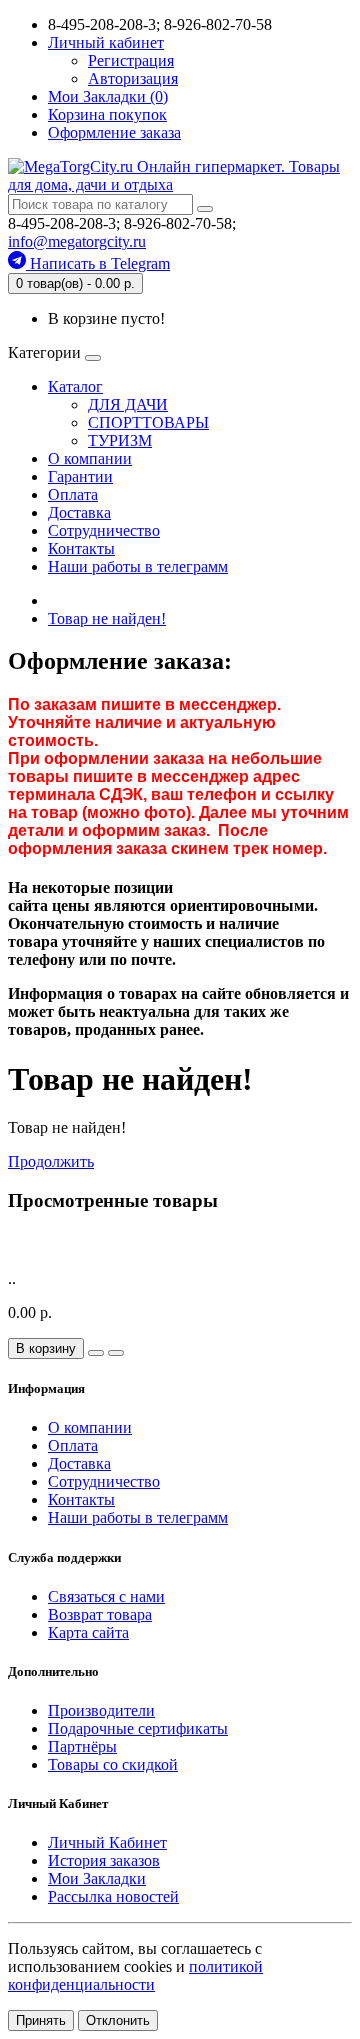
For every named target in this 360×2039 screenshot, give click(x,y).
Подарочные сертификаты (138, 1728)
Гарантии (80, 476)
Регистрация (131, 60)
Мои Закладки (97, 1878)
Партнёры (82, 1746)
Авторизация (133, 78)
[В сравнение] (116, 1353)
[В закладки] (96, 1353)
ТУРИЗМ (120, 440)
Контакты (81, 548)
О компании (90, 458)
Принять (41, 2020)
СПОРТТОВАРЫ (148, 422)
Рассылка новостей (113, 1896)
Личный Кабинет (107, 1842)
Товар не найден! (107, 618)
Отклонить (118, 2020)
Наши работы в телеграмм (138, 566)
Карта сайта (88, 1632)
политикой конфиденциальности (135, 1975)
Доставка (79, 512)
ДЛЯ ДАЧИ (128, 404)
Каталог (75, 386)
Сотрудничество (104, 530)
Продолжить (51, 1161)
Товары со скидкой (113, 1764)
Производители (101, 1710)
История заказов (104, 1860)
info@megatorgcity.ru (77, 241)
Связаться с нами (106, 1596)
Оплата (73, 494)
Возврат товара (100, 1614)
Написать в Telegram (98, 263)
